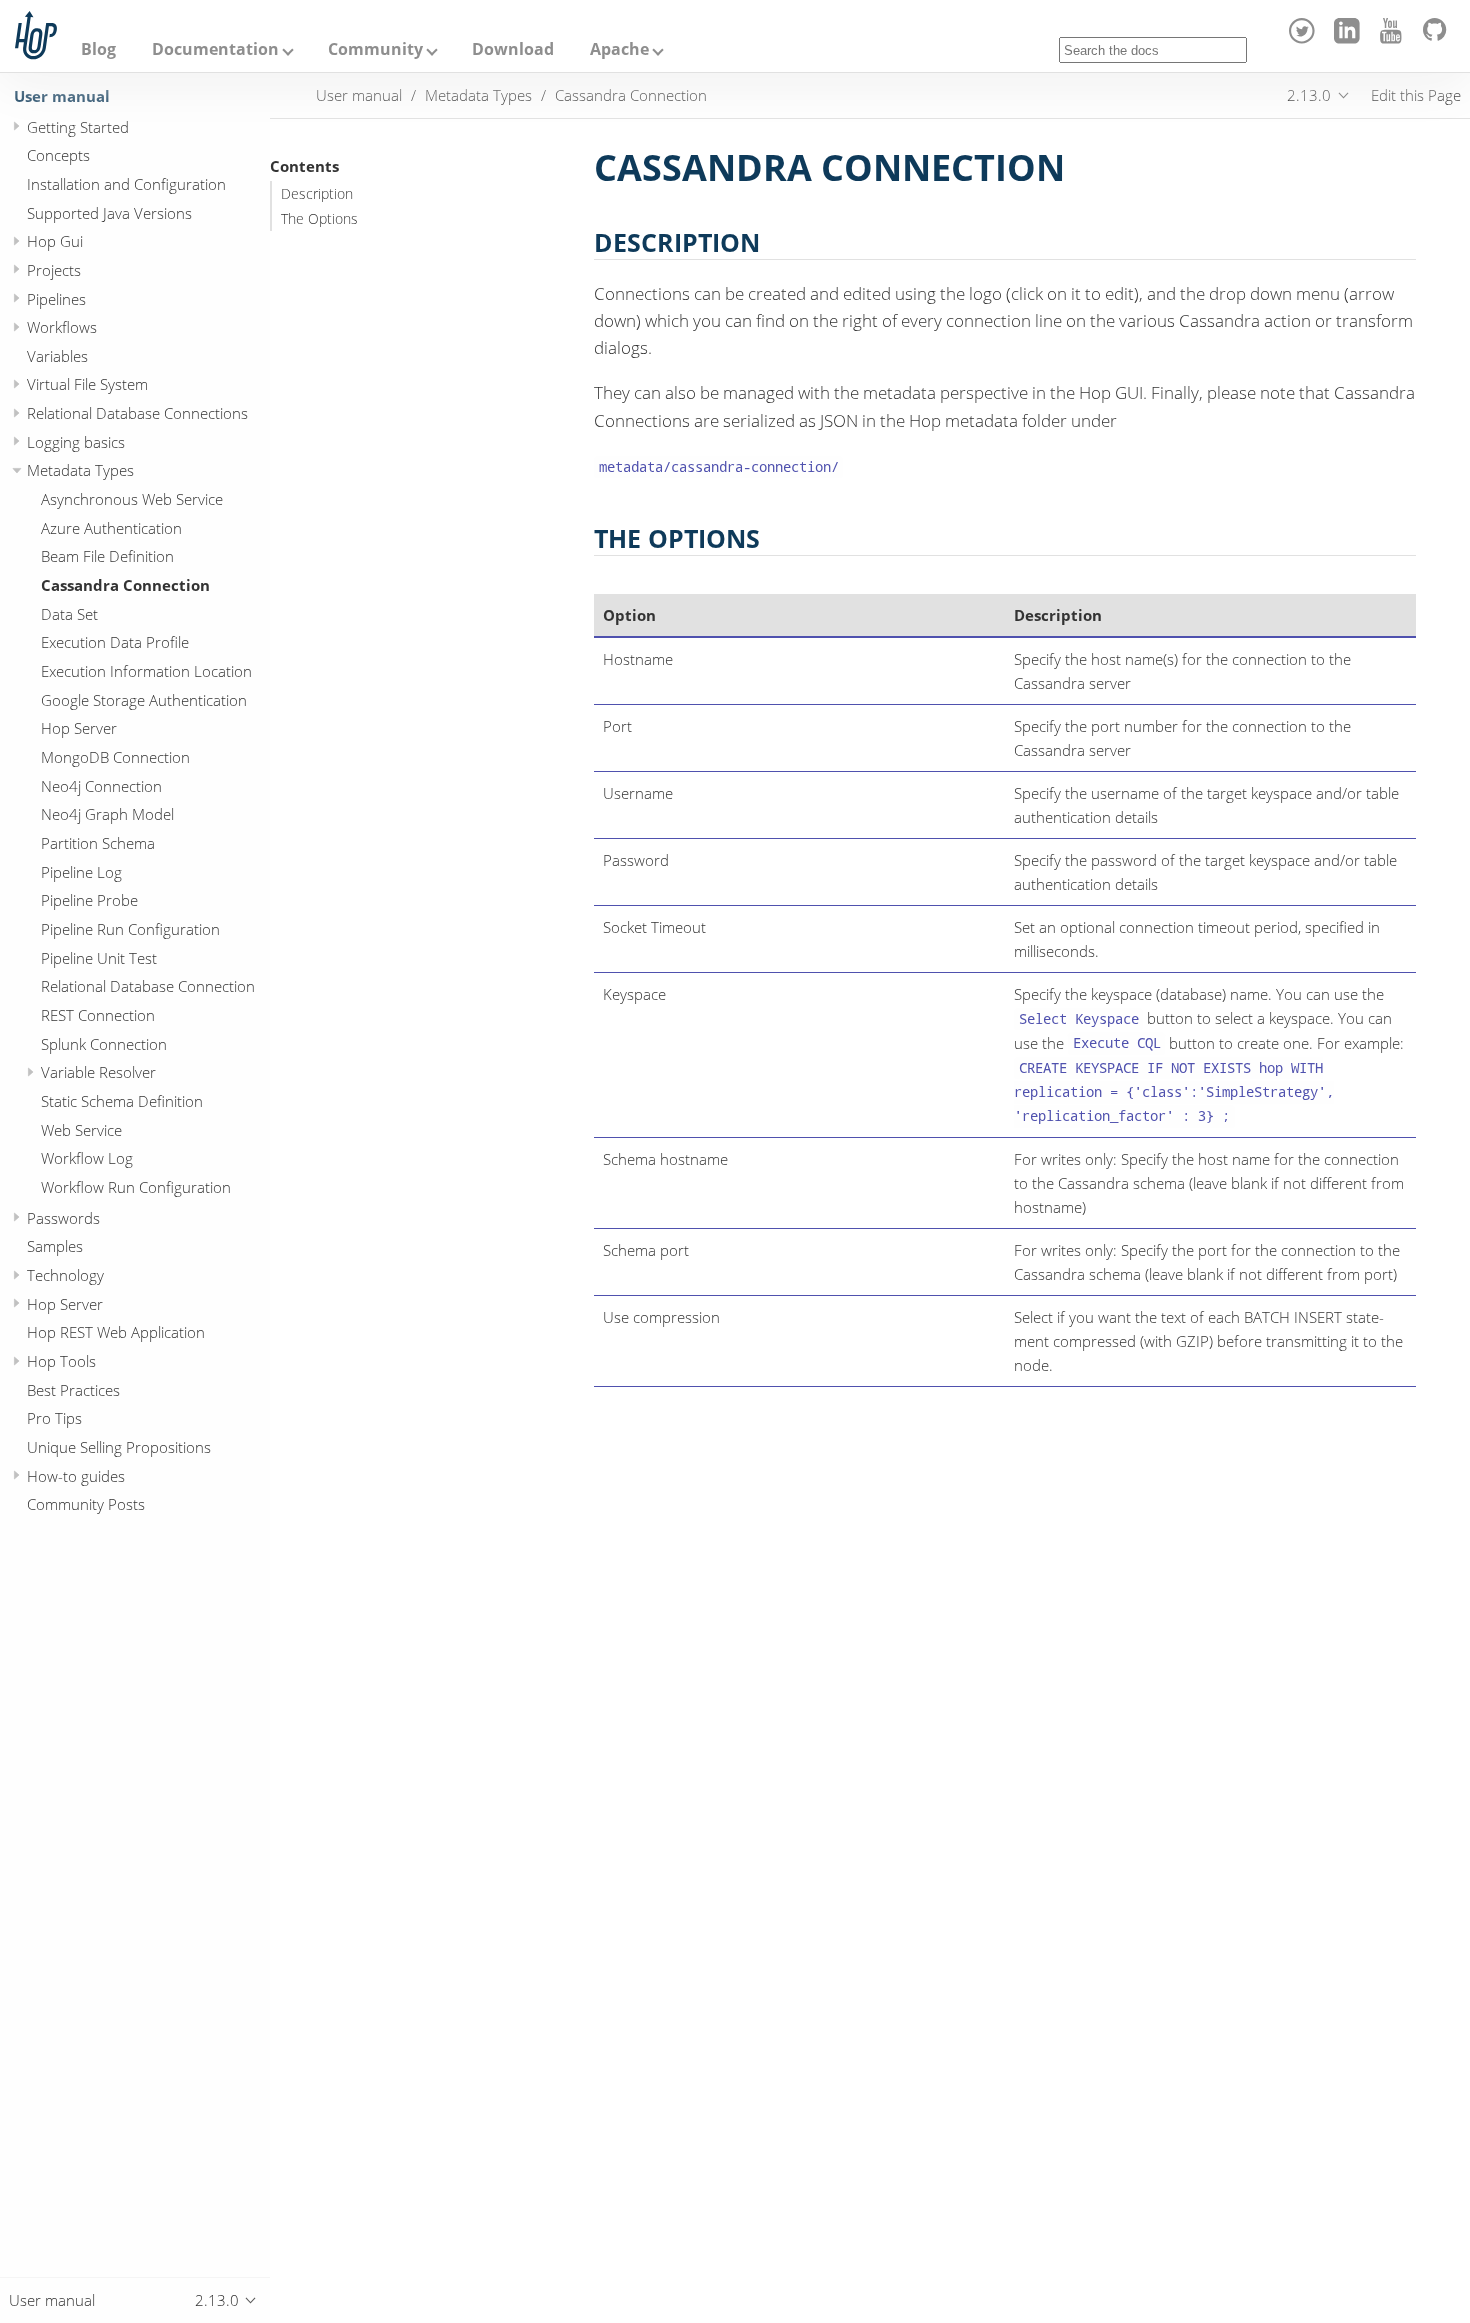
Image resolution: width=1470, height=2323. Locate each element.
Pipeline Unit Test (99, 957)
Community (375, 49)
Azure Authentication (111, 528)
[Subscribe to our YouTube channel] (1394, 38)
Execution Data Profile (115, 642)
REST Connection (98, 1015)
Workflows (62, 327)
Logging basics (76, 442)
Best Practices (73, 1390)
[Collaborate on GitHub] (1438, 38)
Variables (57, 356)
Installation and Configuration (126, 184)
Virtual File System (87, 384)
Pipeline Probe (89, 900)
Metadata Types (80, 470)
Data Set (69, 614)
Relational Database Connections (137, 413)
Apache (619, 49)
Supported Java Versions (109, 212)
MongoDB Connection (115, 757)
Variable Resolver (98, 1072)
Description (317, 194)
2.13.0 (1309, 95)
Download (513, 49)
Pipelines (56, 298)
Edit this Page (1416, 95)
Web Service (81, 1129)
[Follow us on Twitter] (1305, 38)
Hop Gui (55, 241)
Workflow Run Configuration (136, 1187)
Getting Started (78, 126)
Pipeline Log (81, 872)
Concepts (58, 155)
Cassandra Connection (125, 585)
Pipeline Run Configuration (130, 929)
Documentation (215, 49)
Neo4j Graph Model (107, 814)
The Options (319, 219)
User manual (62, 96)
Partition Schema (98, 843)
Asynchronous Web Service (132, 499)
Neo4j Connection (101, 786)
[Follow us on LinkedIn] (1349, 38)
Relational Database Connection (148, 986)
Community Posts (86, 1504)
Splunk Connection (104, 1043)
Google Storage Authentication (144, 700)
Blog (98, 49)
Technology (65, 1275)
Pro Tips (54, 1418)
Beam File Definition (107, 556)
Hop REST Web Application (116, 1332)
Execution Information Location (146, 671)
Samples (55, 1246)
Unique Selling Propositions (119, 1447)
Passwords (63, 1218)
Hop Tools (61, 1361)
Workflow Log (87, 1158)
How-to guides (76, 1476)
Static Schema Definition (122, 1101)
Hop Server (79, 728)
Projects (54, 270)
